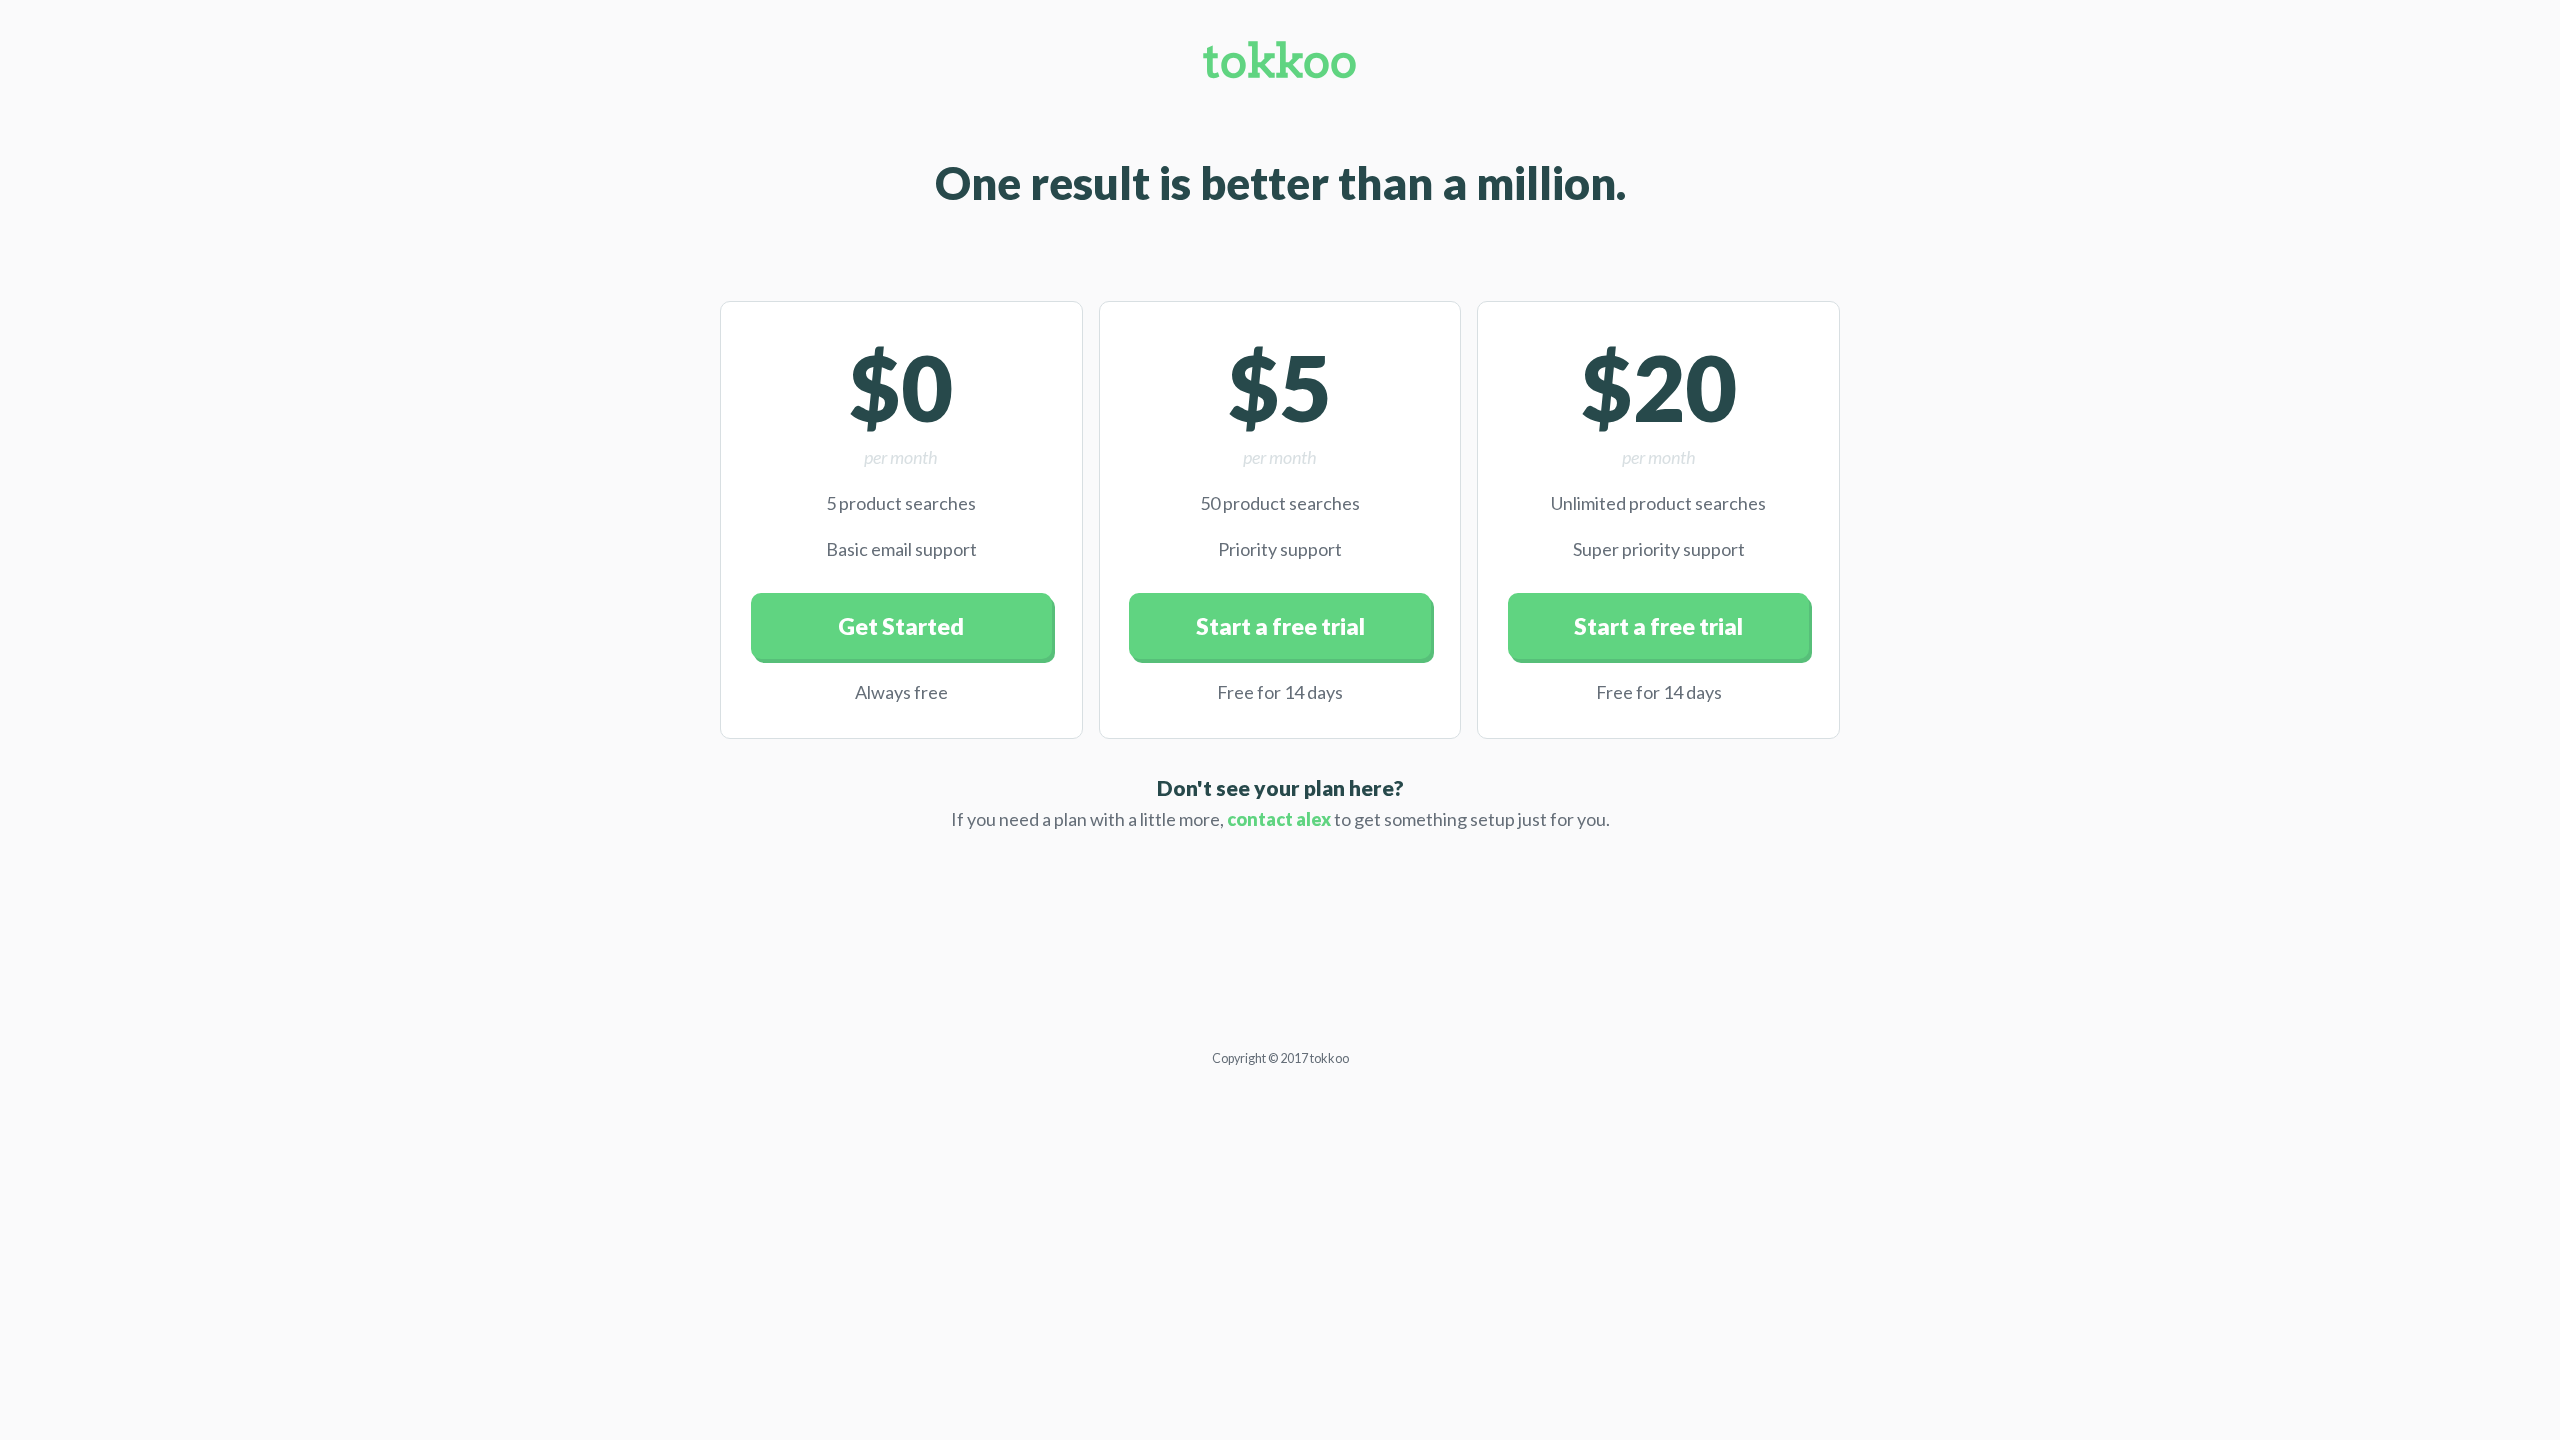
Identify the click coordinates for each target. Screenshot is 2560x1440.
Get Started (901, 626)
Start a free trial (1280, 626)
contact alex (1279, 819)
